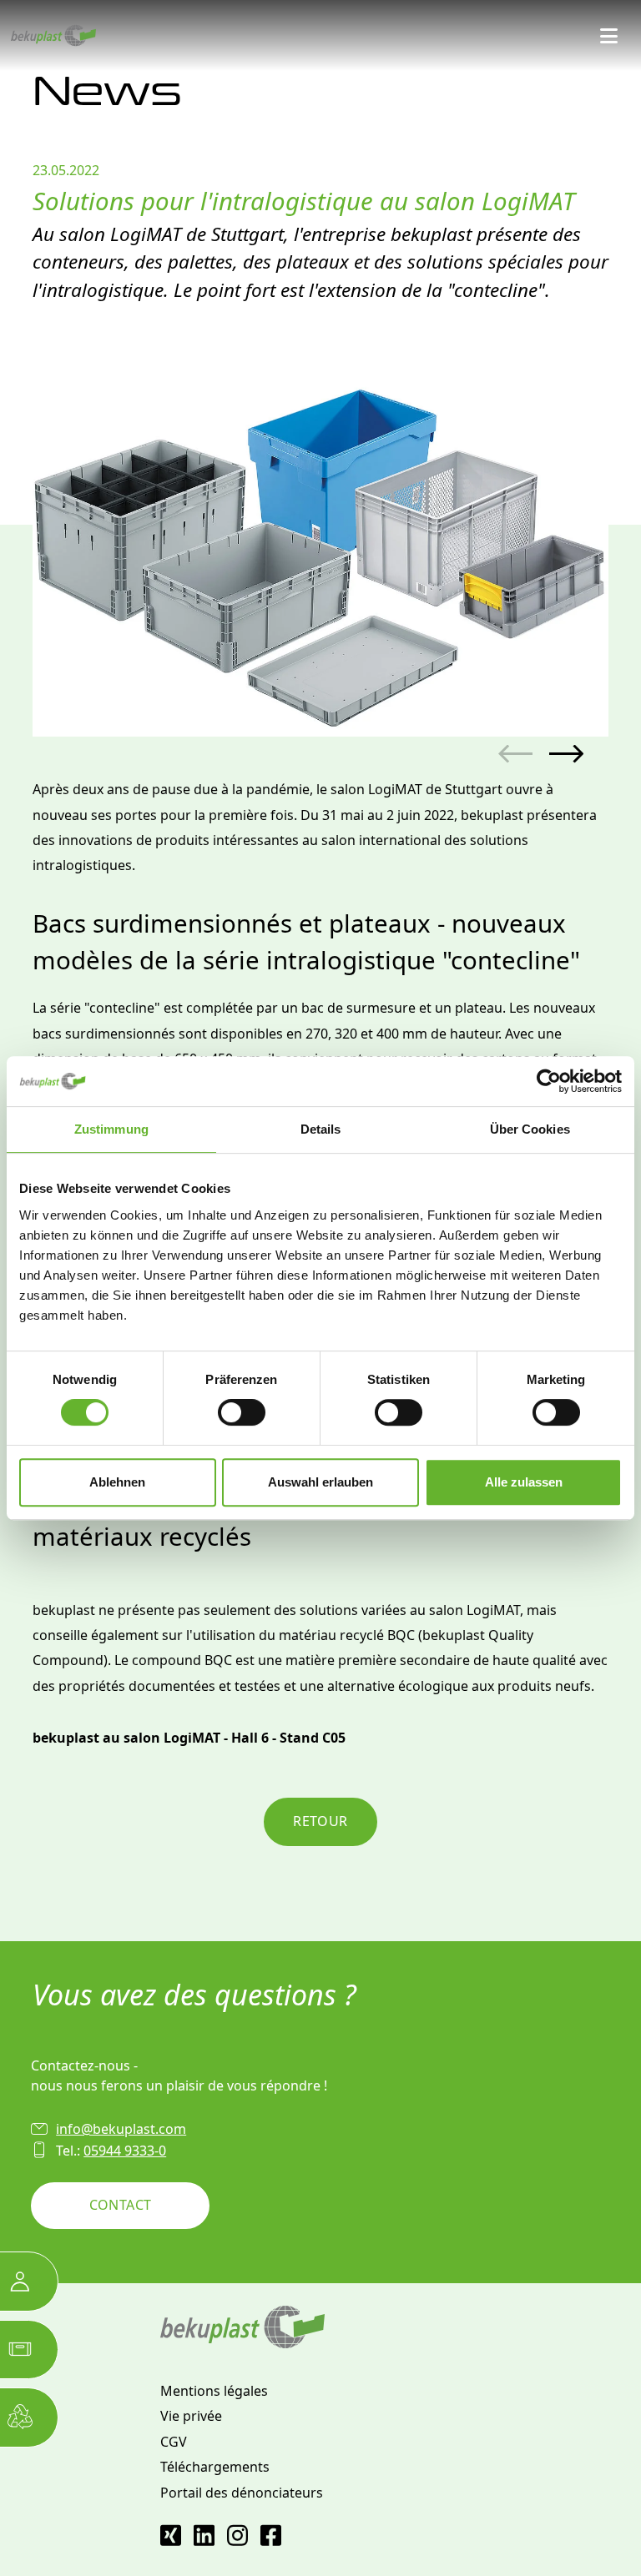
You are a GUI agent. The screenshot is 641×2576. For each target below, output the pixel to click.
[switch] (242, 1412)
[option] (320, 549)
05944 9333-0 (125, 2151)
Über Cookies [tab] (530, 1129)
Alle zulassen (524, 1482)
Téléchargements (215, 2467)
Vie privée (191, 2416)
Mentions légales (214, 2391)
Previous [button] (515, 755)
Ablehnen (117, 1482)
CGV (174, 2442)
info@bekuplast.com (121, 2129)
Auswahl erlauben (320, 1482)
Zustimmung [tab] (111, 1129)
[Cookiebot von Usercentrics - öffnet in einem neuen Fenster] (549, 1081)
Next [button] (566, 755)
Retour (320, 1821)
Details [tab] (321, 1129)
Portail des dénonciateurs (242, 2493)
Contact (121, 2205)
